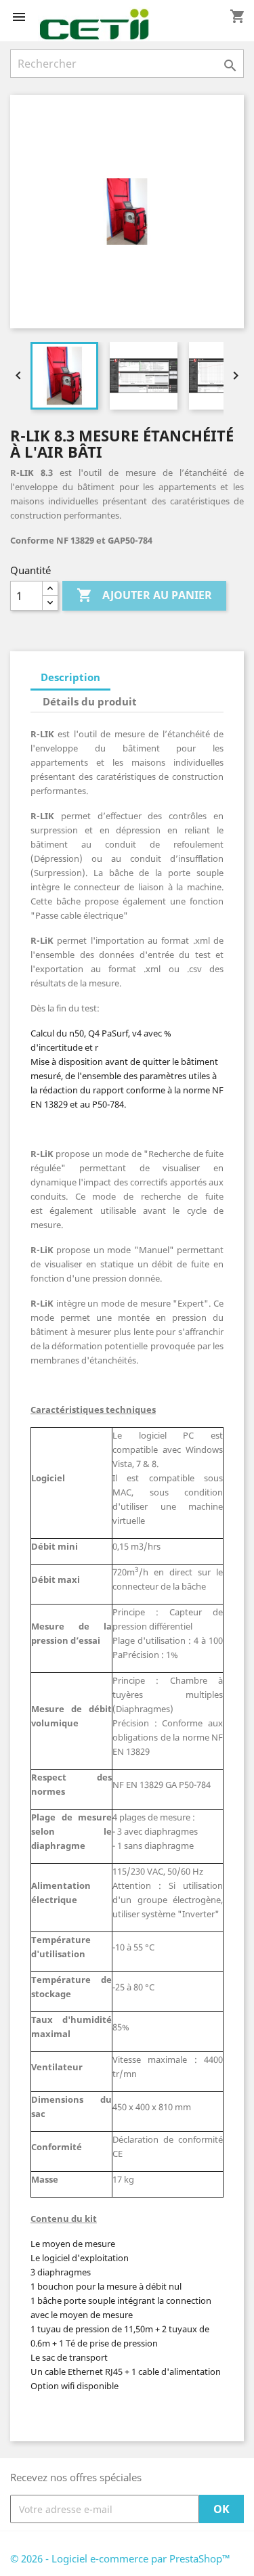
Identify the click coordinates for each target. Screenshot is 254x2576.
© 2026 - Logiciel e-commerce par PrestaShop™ (120, 2558)
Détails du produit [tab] (90, 701)
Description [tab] (70, 677)
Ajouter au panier (144, 595)
